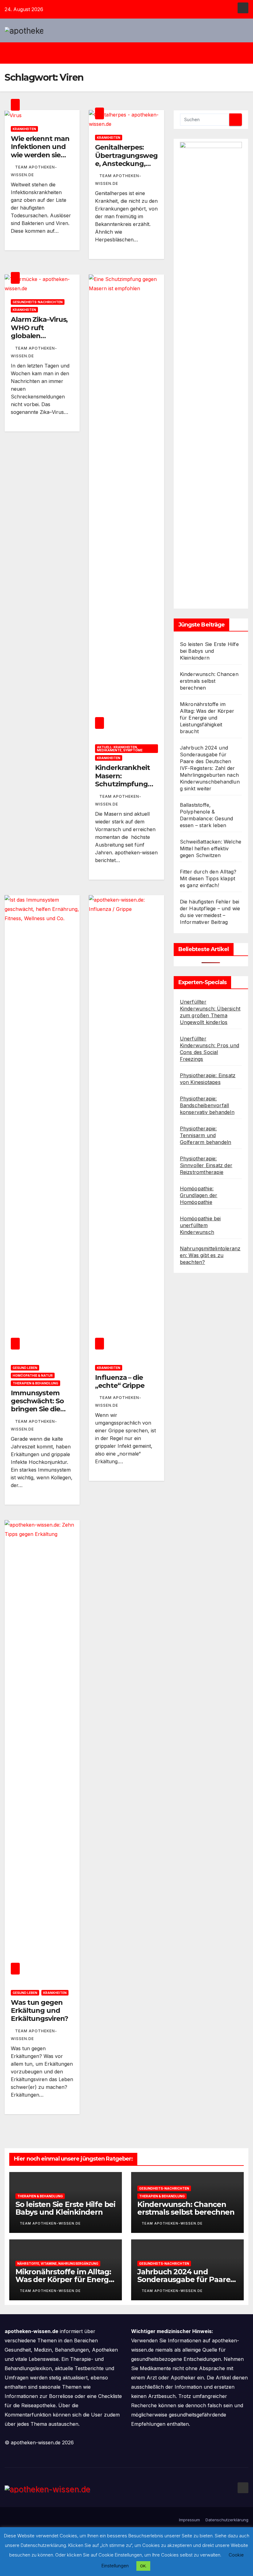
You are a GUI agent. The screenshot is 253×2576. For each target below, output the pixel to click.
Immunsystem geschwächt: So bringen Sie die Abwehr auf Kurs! (40, 1405)
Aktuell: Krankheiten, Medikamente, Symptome (120, 749)
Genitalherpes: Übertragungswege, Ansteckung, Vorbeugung (126, 159)
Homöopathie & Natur (33, 1375)
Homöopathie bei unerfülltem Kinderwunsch (200, 1225)
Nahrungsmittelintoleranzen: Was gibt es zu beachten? (210, 1255)
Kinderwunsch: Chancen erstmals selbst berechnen (209, 681)
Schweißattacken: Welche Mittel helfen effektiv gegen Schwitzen (211, 848)
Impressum (189, 2520)
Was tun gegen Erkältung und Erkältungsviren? (39, 2011)
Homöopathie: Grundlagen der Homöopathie (199, 1195)
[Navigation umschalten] (131, 53)
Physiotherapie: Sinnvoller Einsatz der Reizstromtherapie (206, 1165)
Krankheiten (24, 129)
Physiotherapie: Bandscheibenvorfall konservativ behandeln (207, 1105)
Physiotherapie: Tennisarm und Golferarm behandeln (206, 1135)
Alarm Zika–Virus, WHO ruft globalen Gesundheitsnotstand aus (41, 336)
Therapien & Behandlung (35, 1383)
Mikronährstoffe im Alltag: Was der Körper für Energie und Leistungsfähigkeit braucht (207, 718)
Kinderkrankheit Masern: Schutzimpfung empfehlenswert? (125, 780)
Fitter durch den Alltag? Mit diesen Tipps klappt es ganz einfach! (208, 878)
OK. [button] (143, 2566)
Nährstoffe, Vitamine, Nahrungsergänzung (58, 2264)
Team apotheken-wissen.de (50, 2223)
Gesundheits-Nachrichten (38, 302)
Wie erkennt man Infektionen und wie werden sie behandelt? (40, 151)
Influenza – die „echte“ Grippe (120, 1382)
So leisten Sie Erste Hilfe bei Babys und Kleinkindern (209, 651)
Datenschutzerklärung (227, 2520)
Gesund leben (25, 1368)
